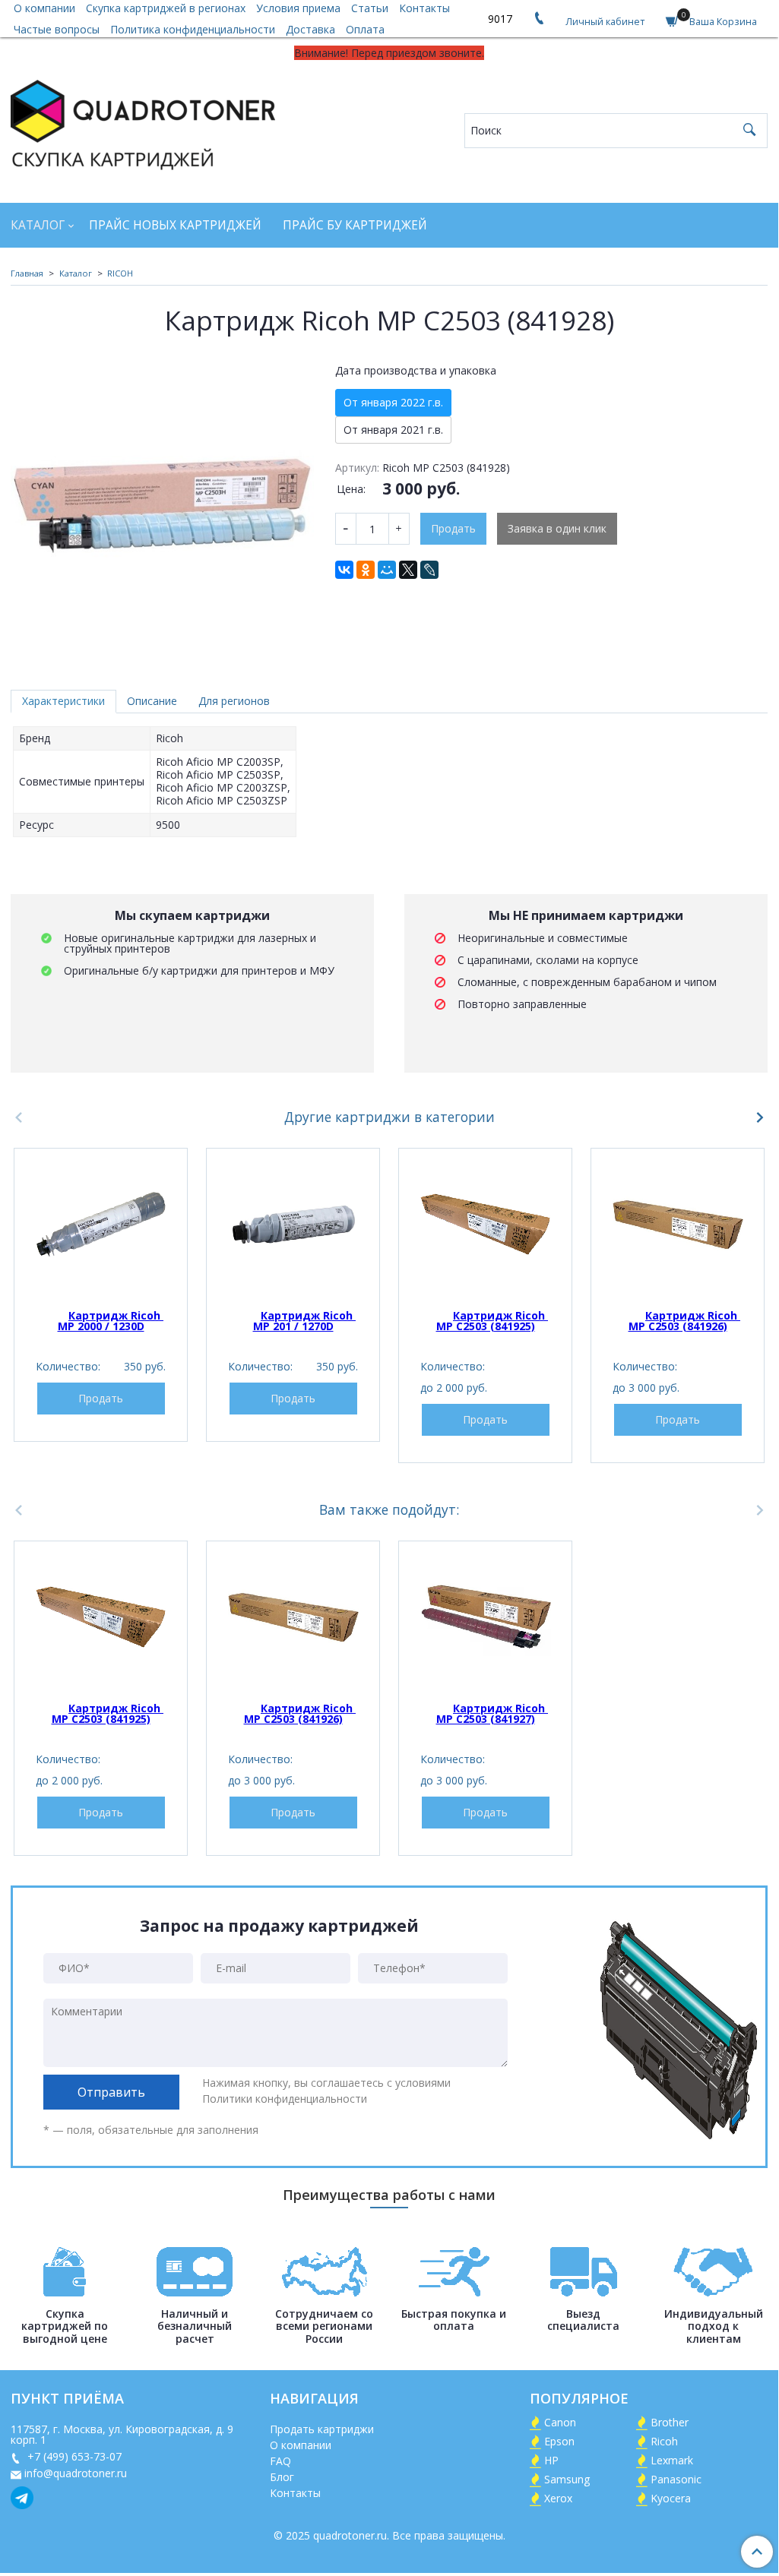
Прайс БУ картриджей (355, 225)
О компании (301, 2445)
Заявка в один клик (557, 528)
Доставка (310, 29)
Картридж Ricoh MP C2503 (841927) (492, 1713)
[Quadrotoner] (143, 122)
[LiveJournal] (429, 570)
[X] (408, 570)
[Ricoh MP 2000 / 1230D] (101, 1224)
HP (551, 2460)
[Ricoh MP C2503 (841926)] (678, 1224)
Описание (152, 701)
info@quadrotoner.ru (76, 2473)
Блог (282, 2477)
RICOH (120, 273)
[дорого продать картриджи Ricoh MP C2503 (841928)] (162, 506)
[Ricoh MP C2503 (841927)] (485, 1617)
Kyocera (671, 2498)
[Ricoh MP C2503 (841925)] (485, 1224)
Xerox (558, 2498)
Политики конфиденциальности (285, 2099)
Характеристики (63, 701)
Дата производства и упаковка (416, 371)
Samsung (567, 2479)
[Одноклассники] (366, 570)
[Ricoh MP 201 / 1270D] (293, 1224)
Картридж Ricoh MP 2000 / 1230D (111, 1321)
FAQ (280, 2461)
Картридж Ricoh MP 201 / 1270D (305, 1321)
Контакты (295, 2493)
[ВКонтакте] (344, 570)
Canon (560, 2422)
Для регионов (234, 701)
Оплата (365, 29)
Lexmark (672, 2460)
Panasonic (676, 2479)
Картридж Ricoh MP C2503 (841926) (685, 1321)
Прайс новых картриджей (175, 225)
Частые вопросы (57, 29)
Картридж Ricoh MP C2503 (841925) (492, 1321)
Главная (27, 273)
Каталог (38, 225)
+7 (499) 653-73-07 (73, 2456)
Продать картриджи (322, 2429)
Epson (559, 2441)
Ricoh (664, 2441)
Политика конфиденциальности (193, 29)
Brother (670, 2422)
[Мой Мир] (387, 570)
